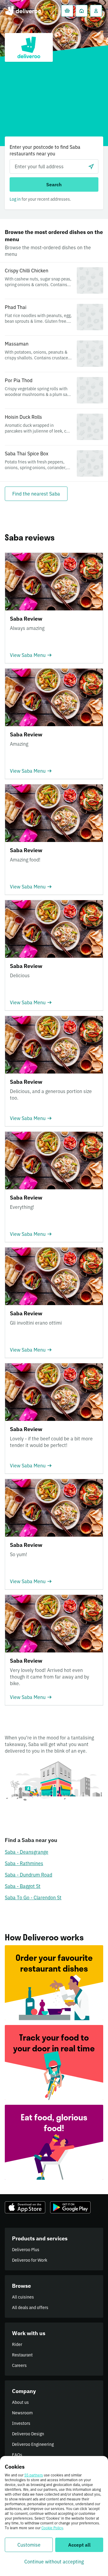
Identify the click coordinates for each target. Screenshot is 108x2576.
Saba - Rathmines (24, 1863)
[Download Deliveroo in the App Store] (25, 2207)
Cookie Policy (52, 2528)
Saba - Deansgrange (27, 1852)
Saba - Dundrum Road (28, 1875)
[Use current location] (91, 166)
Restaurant (22, 2355)
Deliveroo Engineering (33, 2444)
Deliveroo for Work (30, 2260)
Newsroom (22, 2413)
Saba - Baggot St (23, 1886)
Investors (21, 2423)
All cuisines (23, 2297)
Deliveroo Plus (26, 2250)
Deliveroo (23, 11)
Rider (17, 2344)
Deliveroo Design (28, 2434)
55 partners (34, 2475)
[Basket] (67, 11)
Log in (15, 199)
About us (20, 2402)
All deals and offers (30, 2308)
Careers (19, 2365)
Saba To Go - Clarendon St (33, 1898)
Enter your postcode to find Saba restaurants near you (45, 150)
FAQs (17, 2455)
